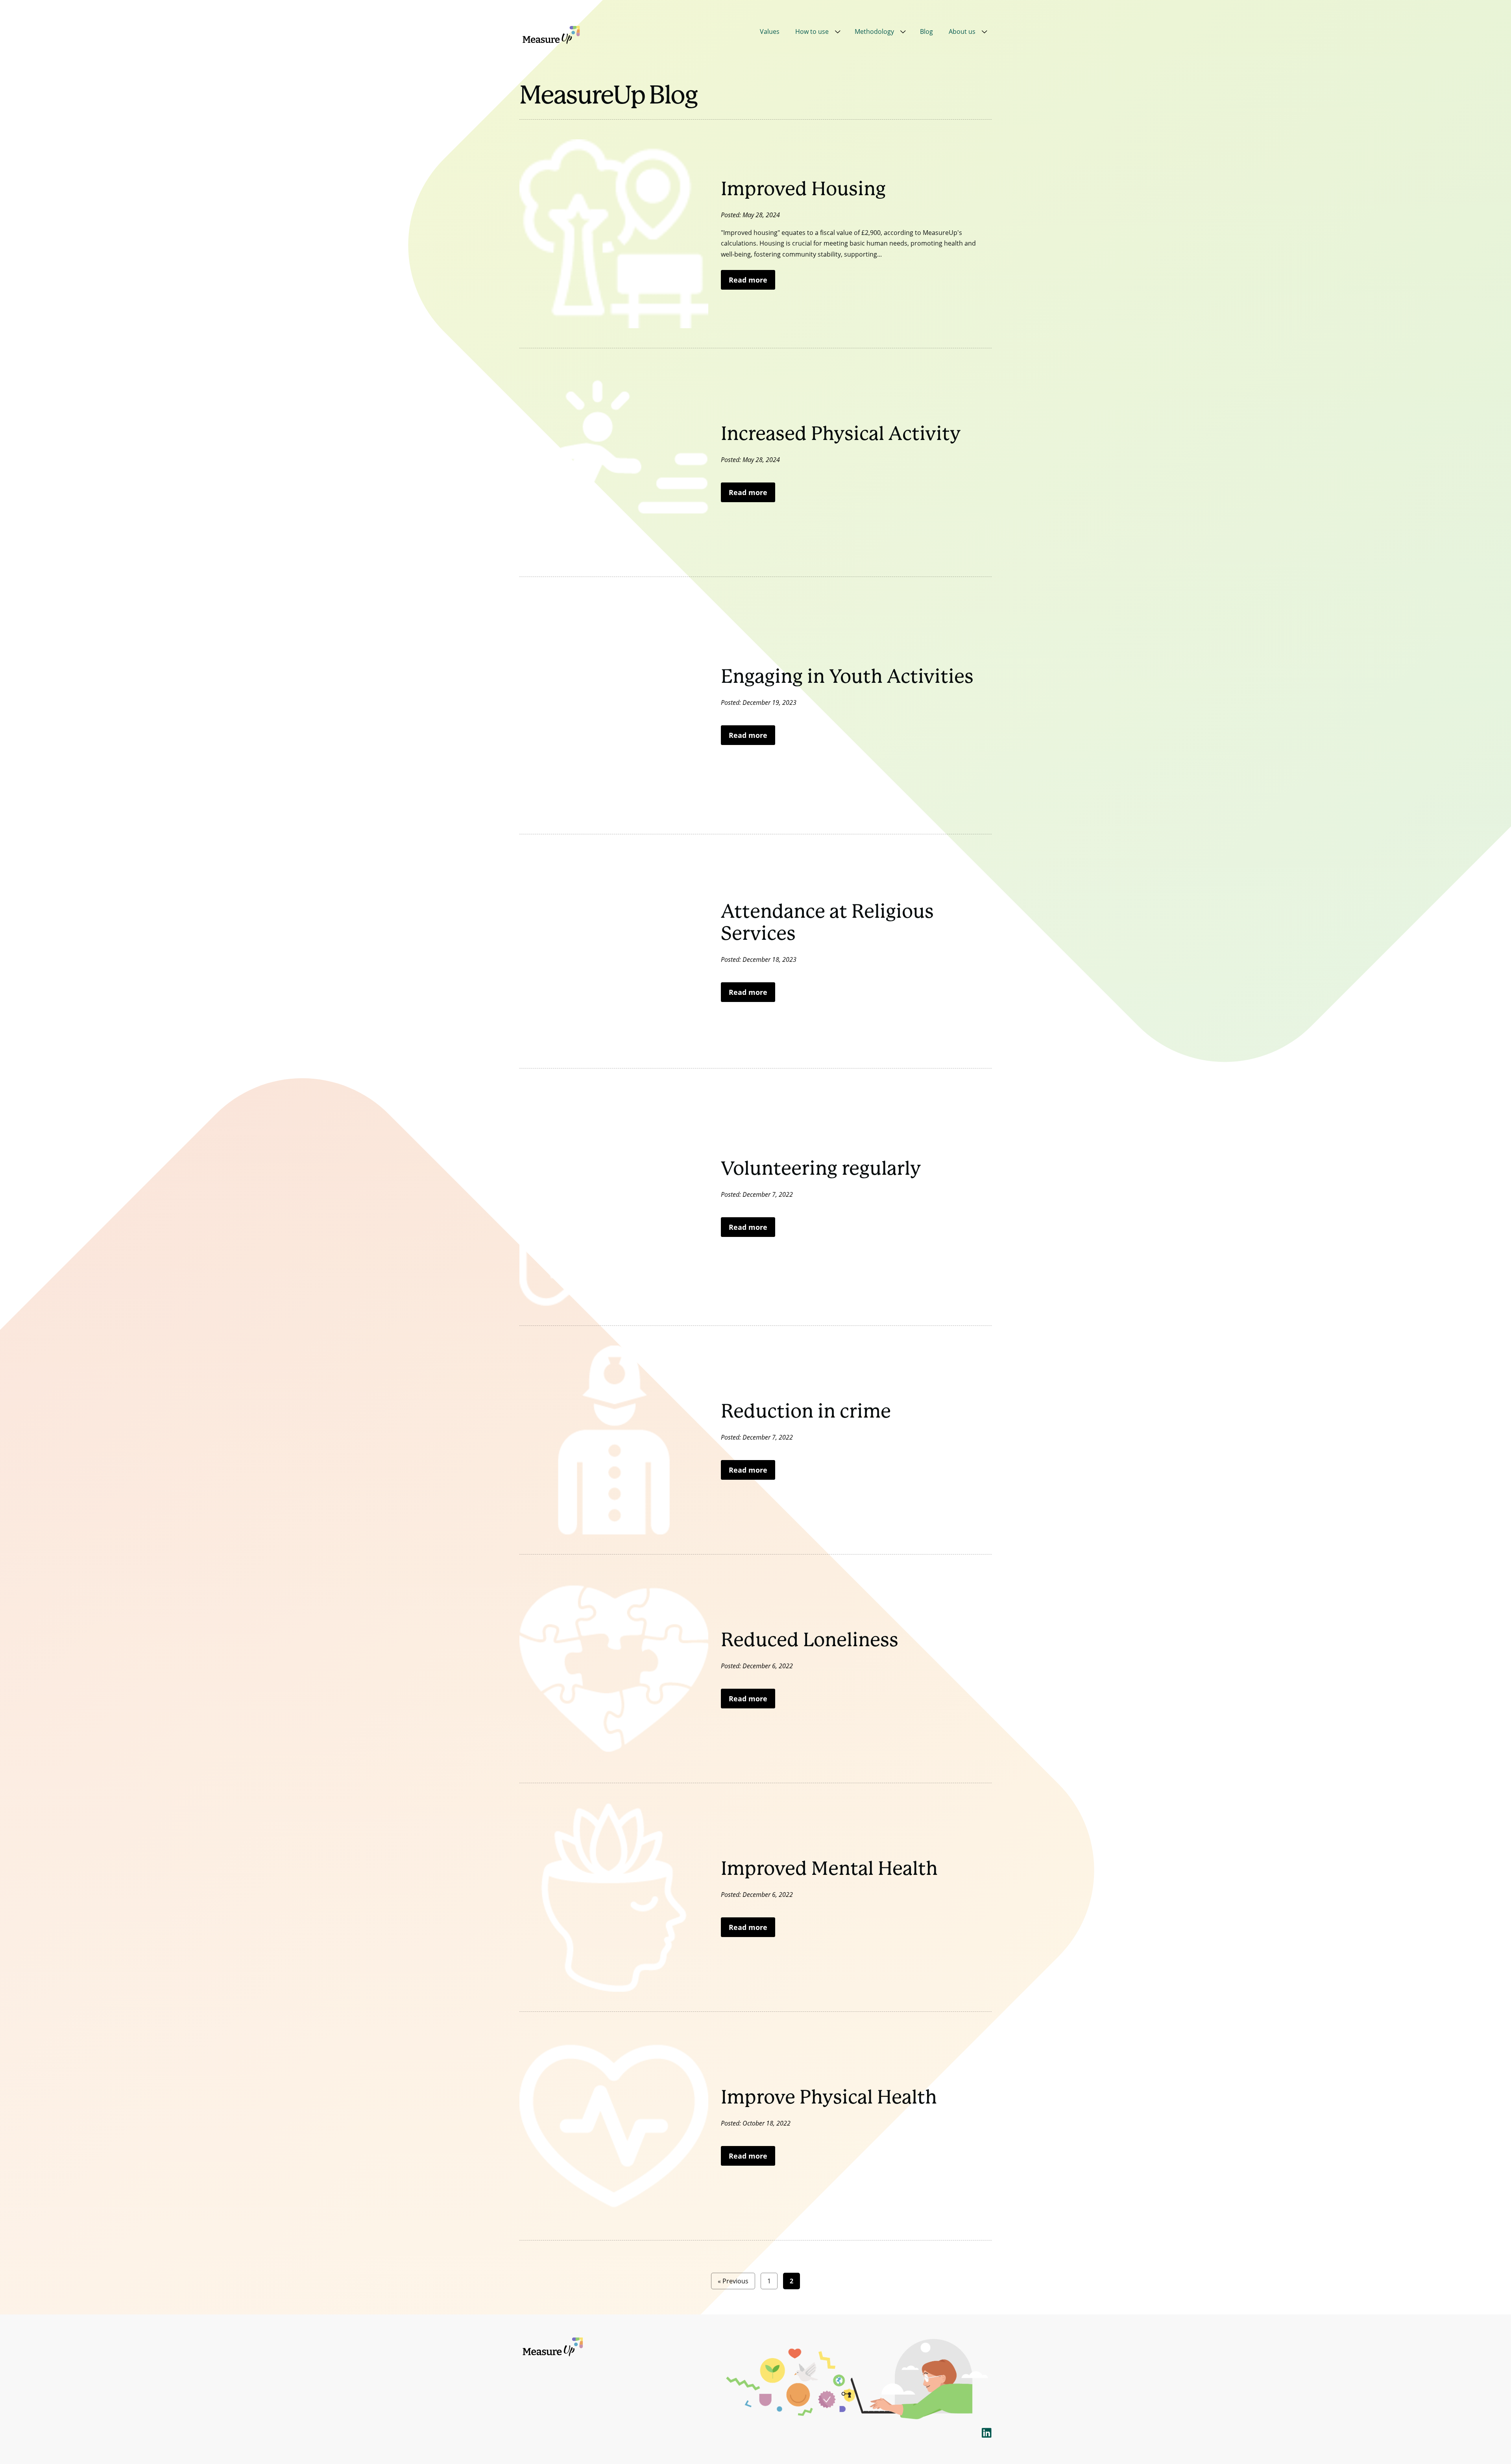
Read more (748, 280)
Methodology (874, 31)
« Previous (733, 2281)
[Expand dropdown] (838, 32)
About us (962, 31)
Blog (926, 31)
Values (770, 31)
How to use (812, 31)
